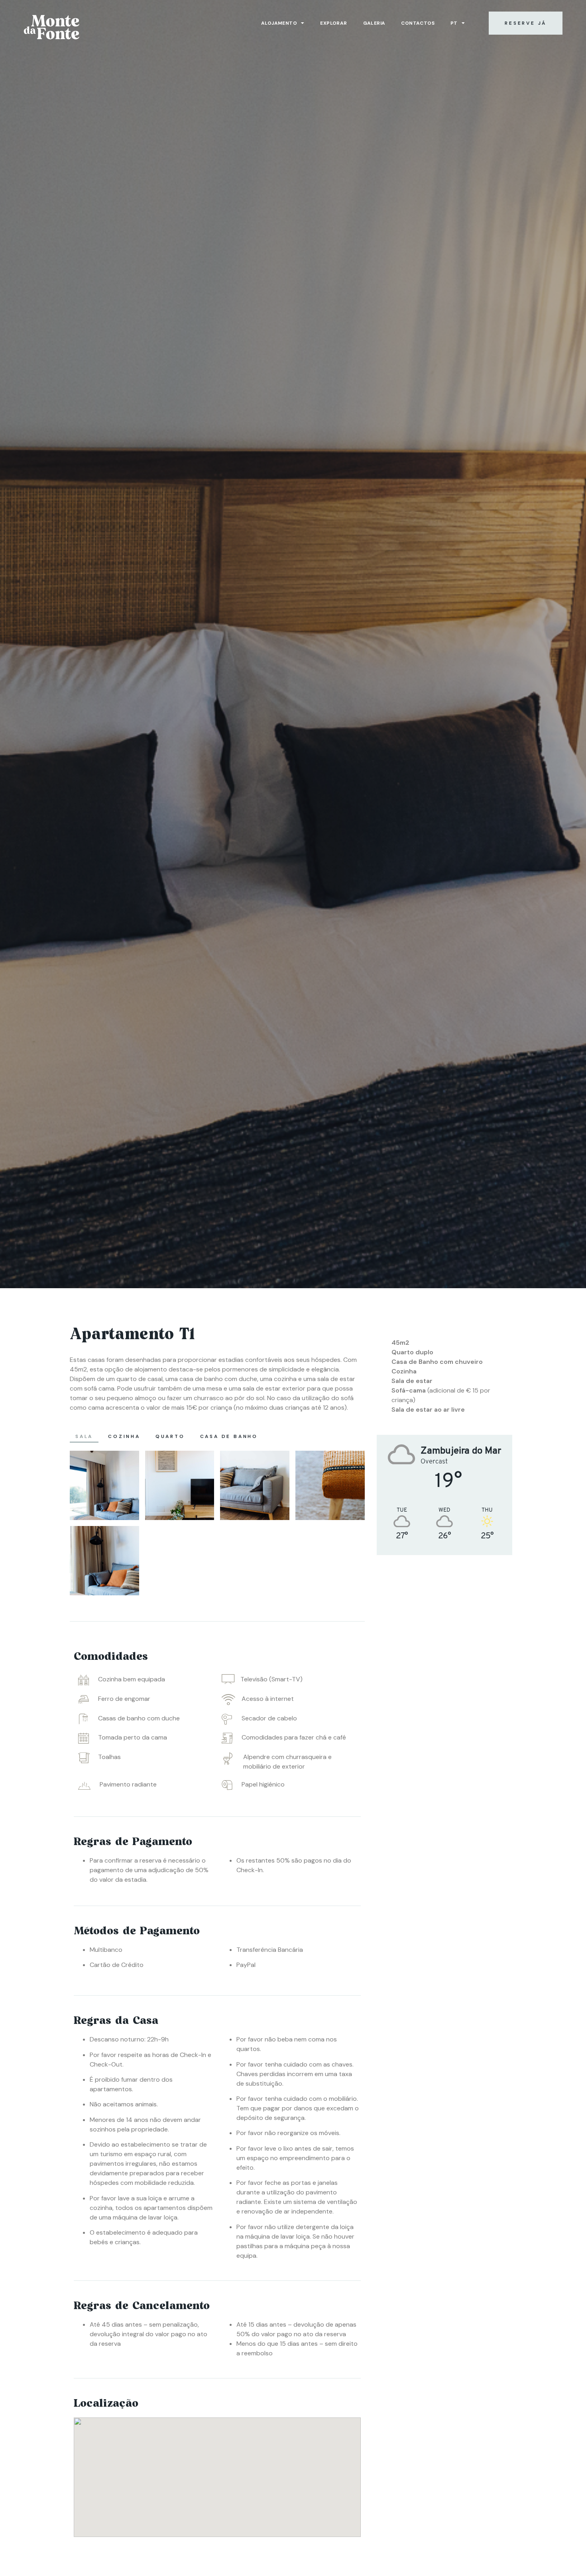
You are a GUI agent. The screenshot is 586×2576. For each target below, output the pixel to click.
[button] (526, 23)
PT (454, 23)
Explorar (333, 23)
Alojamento (279, 23)
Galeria (374, 23)
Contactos (418, 23)
